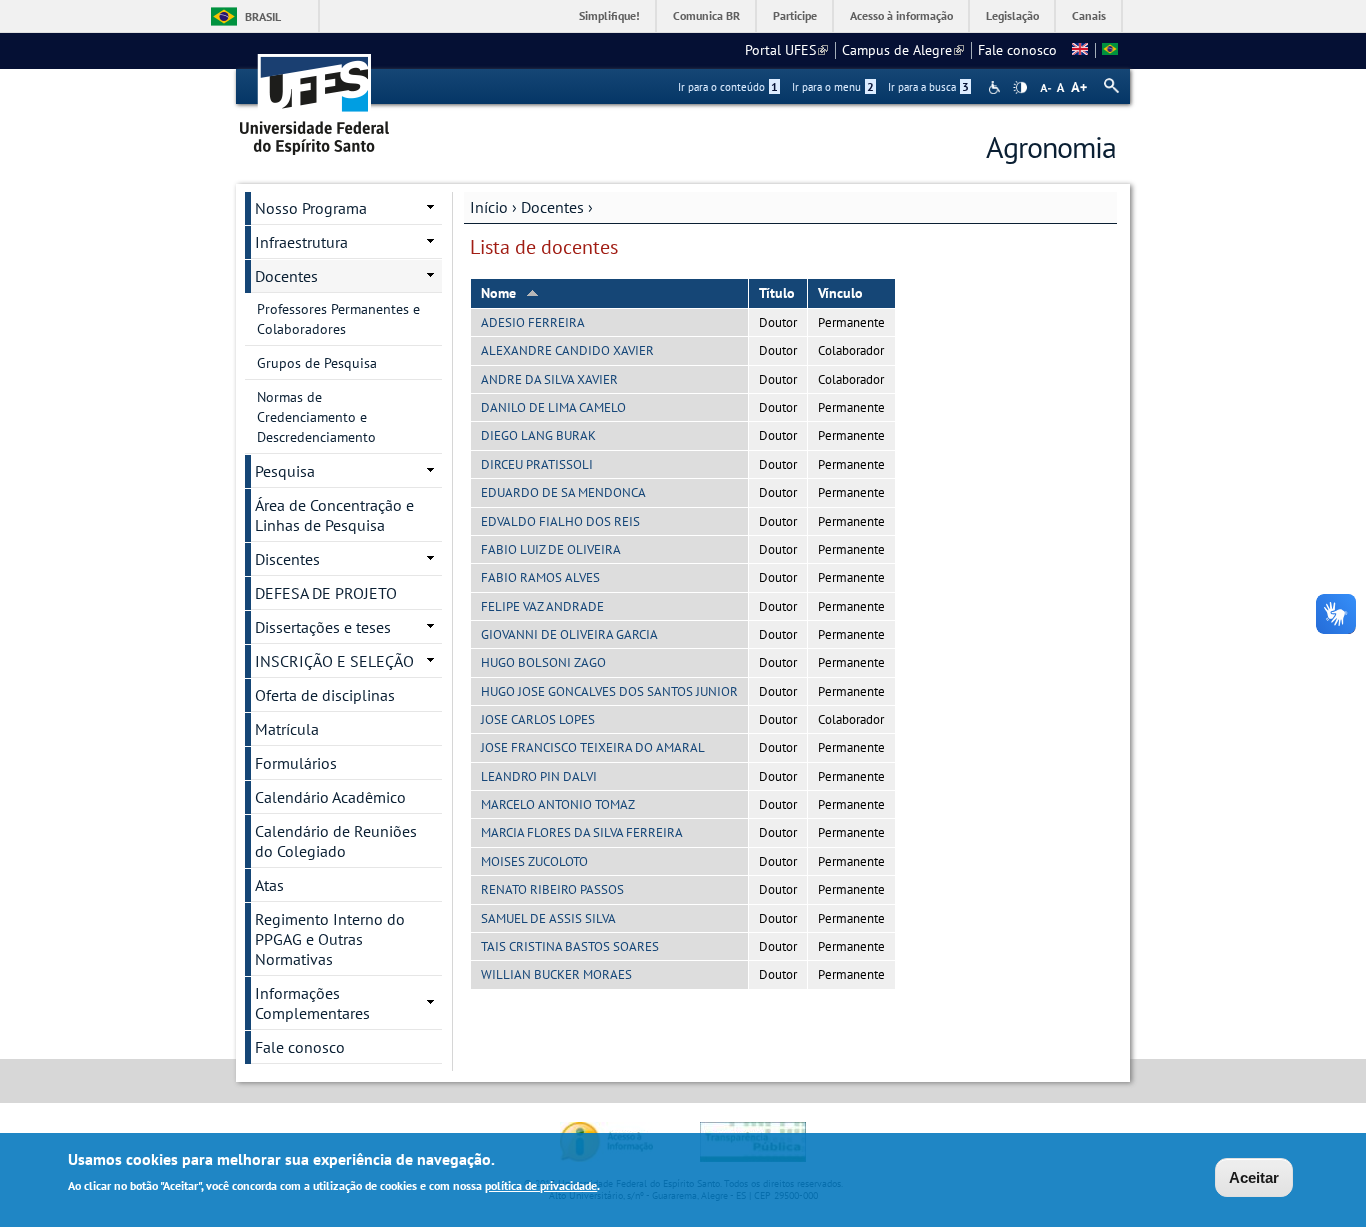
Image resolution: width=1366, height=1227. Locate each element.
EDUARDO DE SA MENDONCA (563, 492)
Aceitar (1254, 1177)
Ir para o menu (833, 87)
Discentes (287, 559)
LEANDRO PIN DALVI (539, 776)
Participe (795, 15)
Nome (498, 293)
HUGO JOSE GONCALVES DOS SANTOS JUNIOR (609, 691)
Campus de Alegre (903, 50)
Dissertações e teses (323, 627)
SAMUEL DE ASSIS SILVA (548, 918)
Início (489, 207)
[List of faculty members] (1080, 50)
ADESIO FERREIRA (533, 322)
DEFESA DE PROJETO (326, 593)
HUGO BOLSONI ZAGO (543, 662)
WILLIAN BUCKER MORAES (556, 974)
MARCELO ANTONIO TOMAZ (558, 804)
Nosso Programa (311, 208)
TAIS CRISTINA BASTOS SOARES (570, 946)
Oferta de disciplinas (325, 695)
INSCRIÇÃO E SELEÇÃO (334, 661)
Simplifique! (609, 15)
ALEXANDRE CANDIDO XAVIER (567, 350)
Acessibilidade (996, 87)
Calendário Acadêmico (330, 797)
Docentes (552, 207)
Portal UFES (786, 50)
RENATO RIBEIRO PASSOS (552, 889)
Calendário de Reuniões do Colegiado (336, 841)
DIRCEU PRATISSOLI (537, 464)
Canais (1089, 15)
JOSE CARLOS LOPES (538, 719)
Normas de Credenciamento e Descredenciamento (316, 417)
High (1020, 88)
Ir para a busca (928, 87)
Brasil (263, 16)
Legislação (1012, 15)
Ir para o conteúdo (728, 87)
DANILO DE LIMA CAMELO (553, 407)
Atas (269, 885)
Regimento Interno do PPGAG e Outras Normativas (330, 939)
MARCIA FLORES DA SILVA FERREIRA (582, 832)
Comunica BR (706, 15)
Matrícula (287, 729)
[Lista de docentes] (1110, 50)
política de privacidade (541, 1185)
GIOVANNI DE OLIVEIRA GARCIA (569, 634)
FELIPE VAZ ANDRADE (542, 606)
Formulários (296, 763)
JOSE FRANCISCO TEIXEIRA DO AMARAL (593, 747)
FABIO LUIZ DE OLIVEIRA (551, 549)
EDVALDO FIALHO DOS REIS (560, 521)
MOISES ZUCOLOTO (534, 861)
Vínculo (840, 293)
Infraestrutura (301, 242)
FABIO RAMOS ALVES (540, 577)
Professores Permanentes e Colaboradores (338, 319)
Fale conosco (1017, 50)
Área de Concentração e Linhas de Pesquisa (334, 515)
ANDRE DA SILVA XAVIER (549, 379)
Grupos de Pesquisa (317, 363)
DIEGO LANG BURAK (538, 435)
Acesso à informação (901, 15)
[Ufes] (315, 97)
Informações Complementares (312, 1003)
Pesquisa (285, 471)
